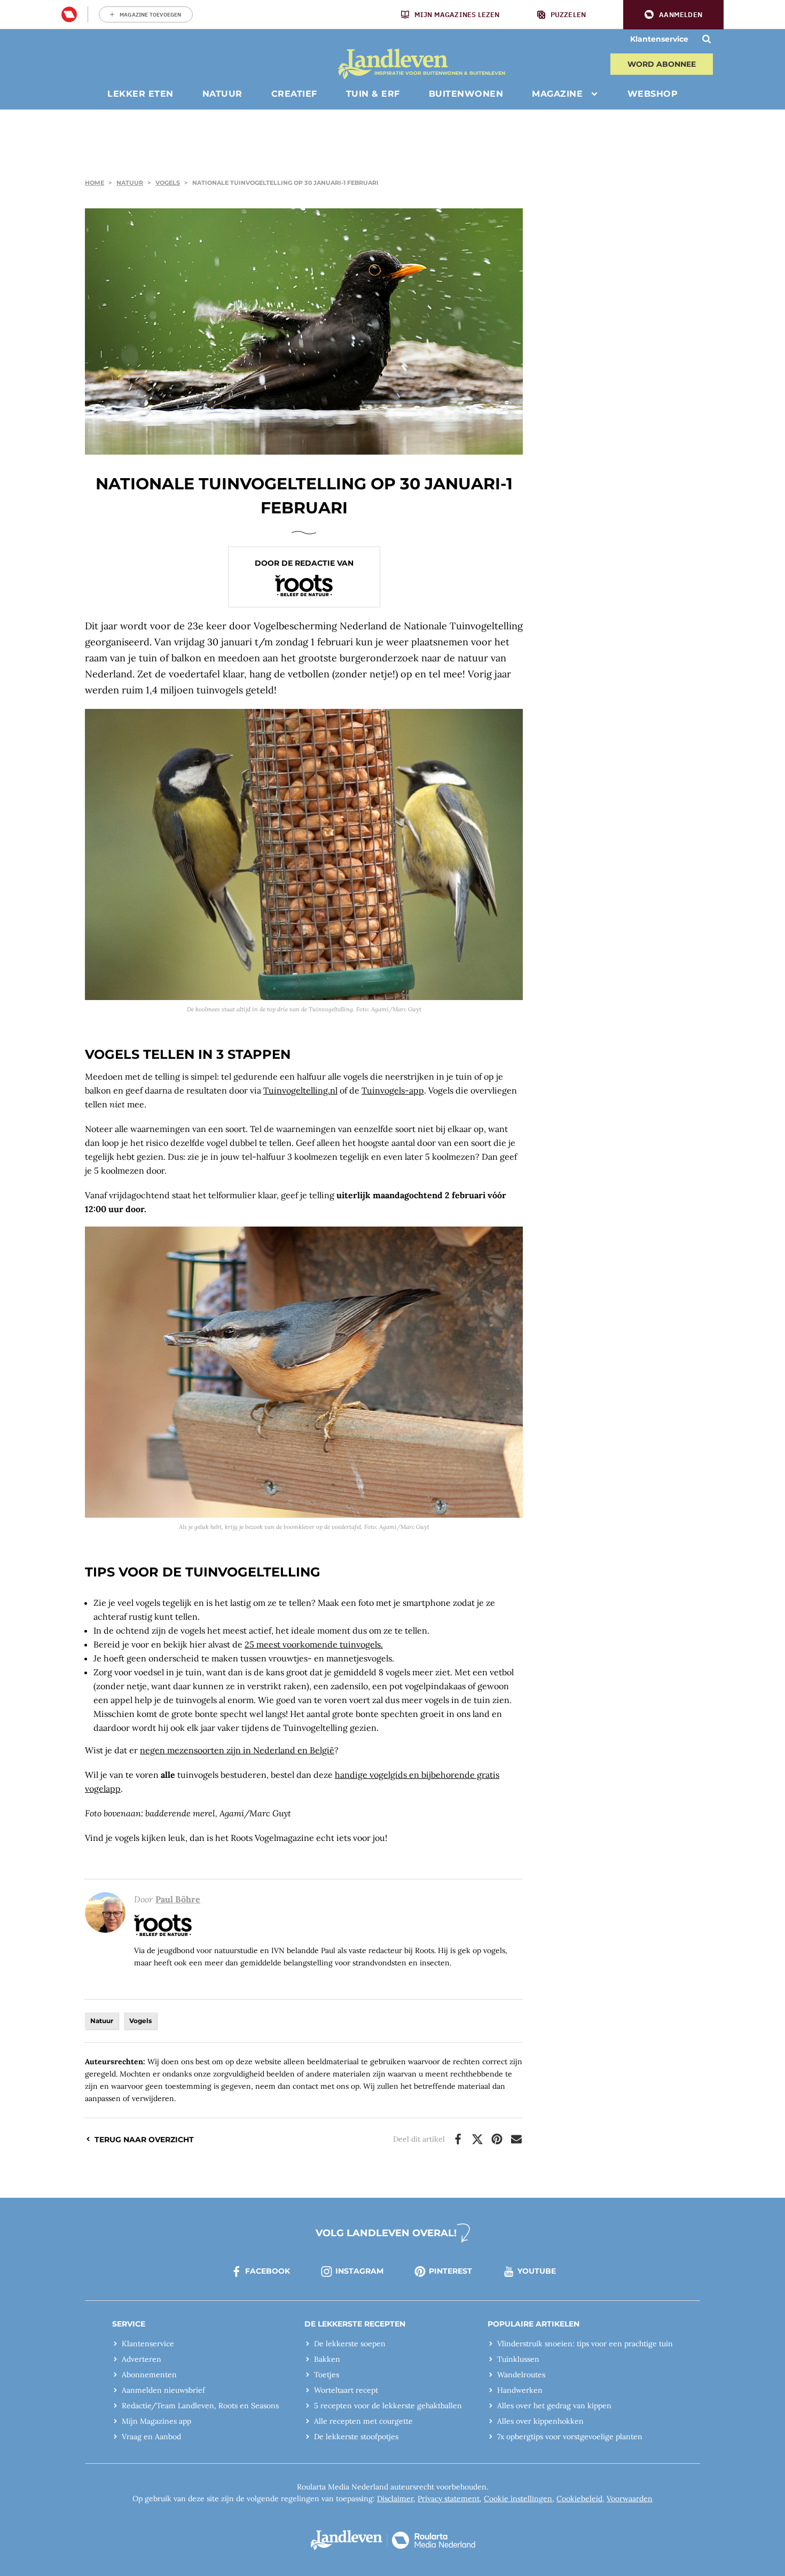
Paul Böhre (178, 1899)
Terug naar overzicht (144, 2140)
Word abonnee (662, 64)
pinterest (450, 2271)
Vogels (168, 183)
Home (95, 183)
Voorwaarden (630, 2499)
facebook (268, 2271)
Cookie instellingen (518, 2499)
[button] (673, 15)
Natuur (130, 183)
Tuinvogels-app (393, 1090)
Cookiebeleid (579, 2499)
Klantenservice (659, 39)
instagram (359, 2271)
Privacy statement (449, 2499)
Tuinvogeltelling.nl (300, 1090)
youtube (537, 2271)
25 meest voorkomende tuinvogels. (314, 1644)
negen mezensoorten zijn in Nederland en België (237, 1750)
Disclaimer (395, 2499)
